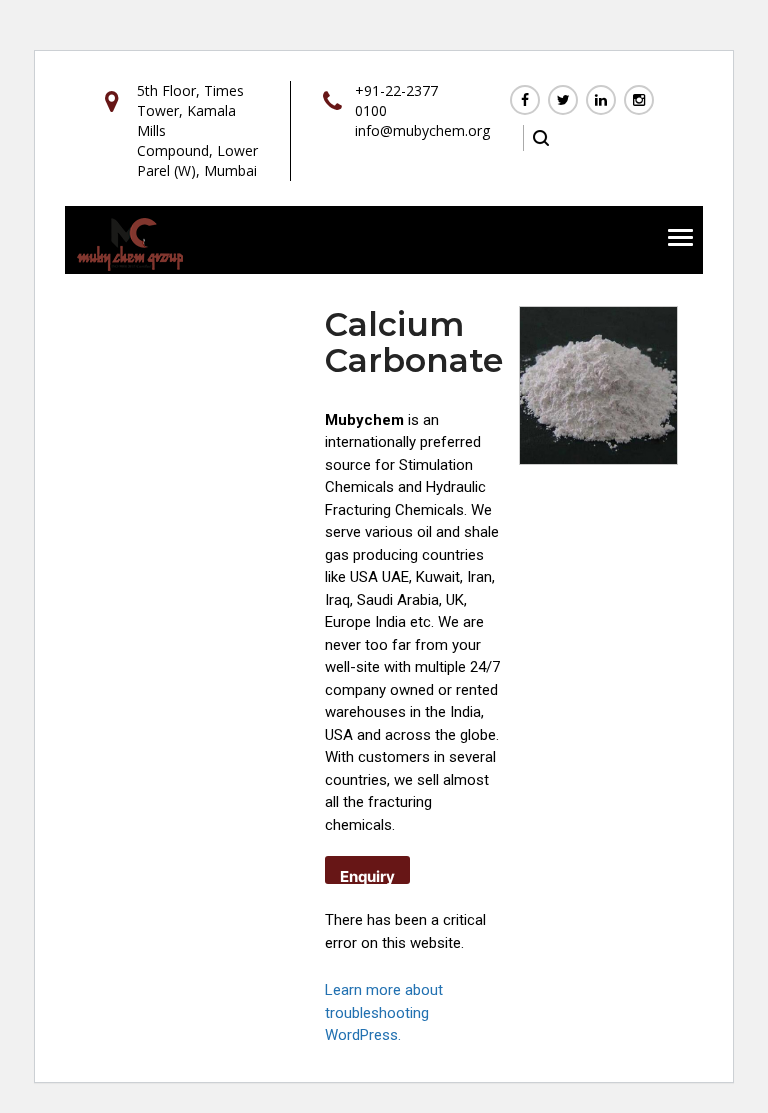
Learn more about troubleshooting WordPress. (384, 1012)
